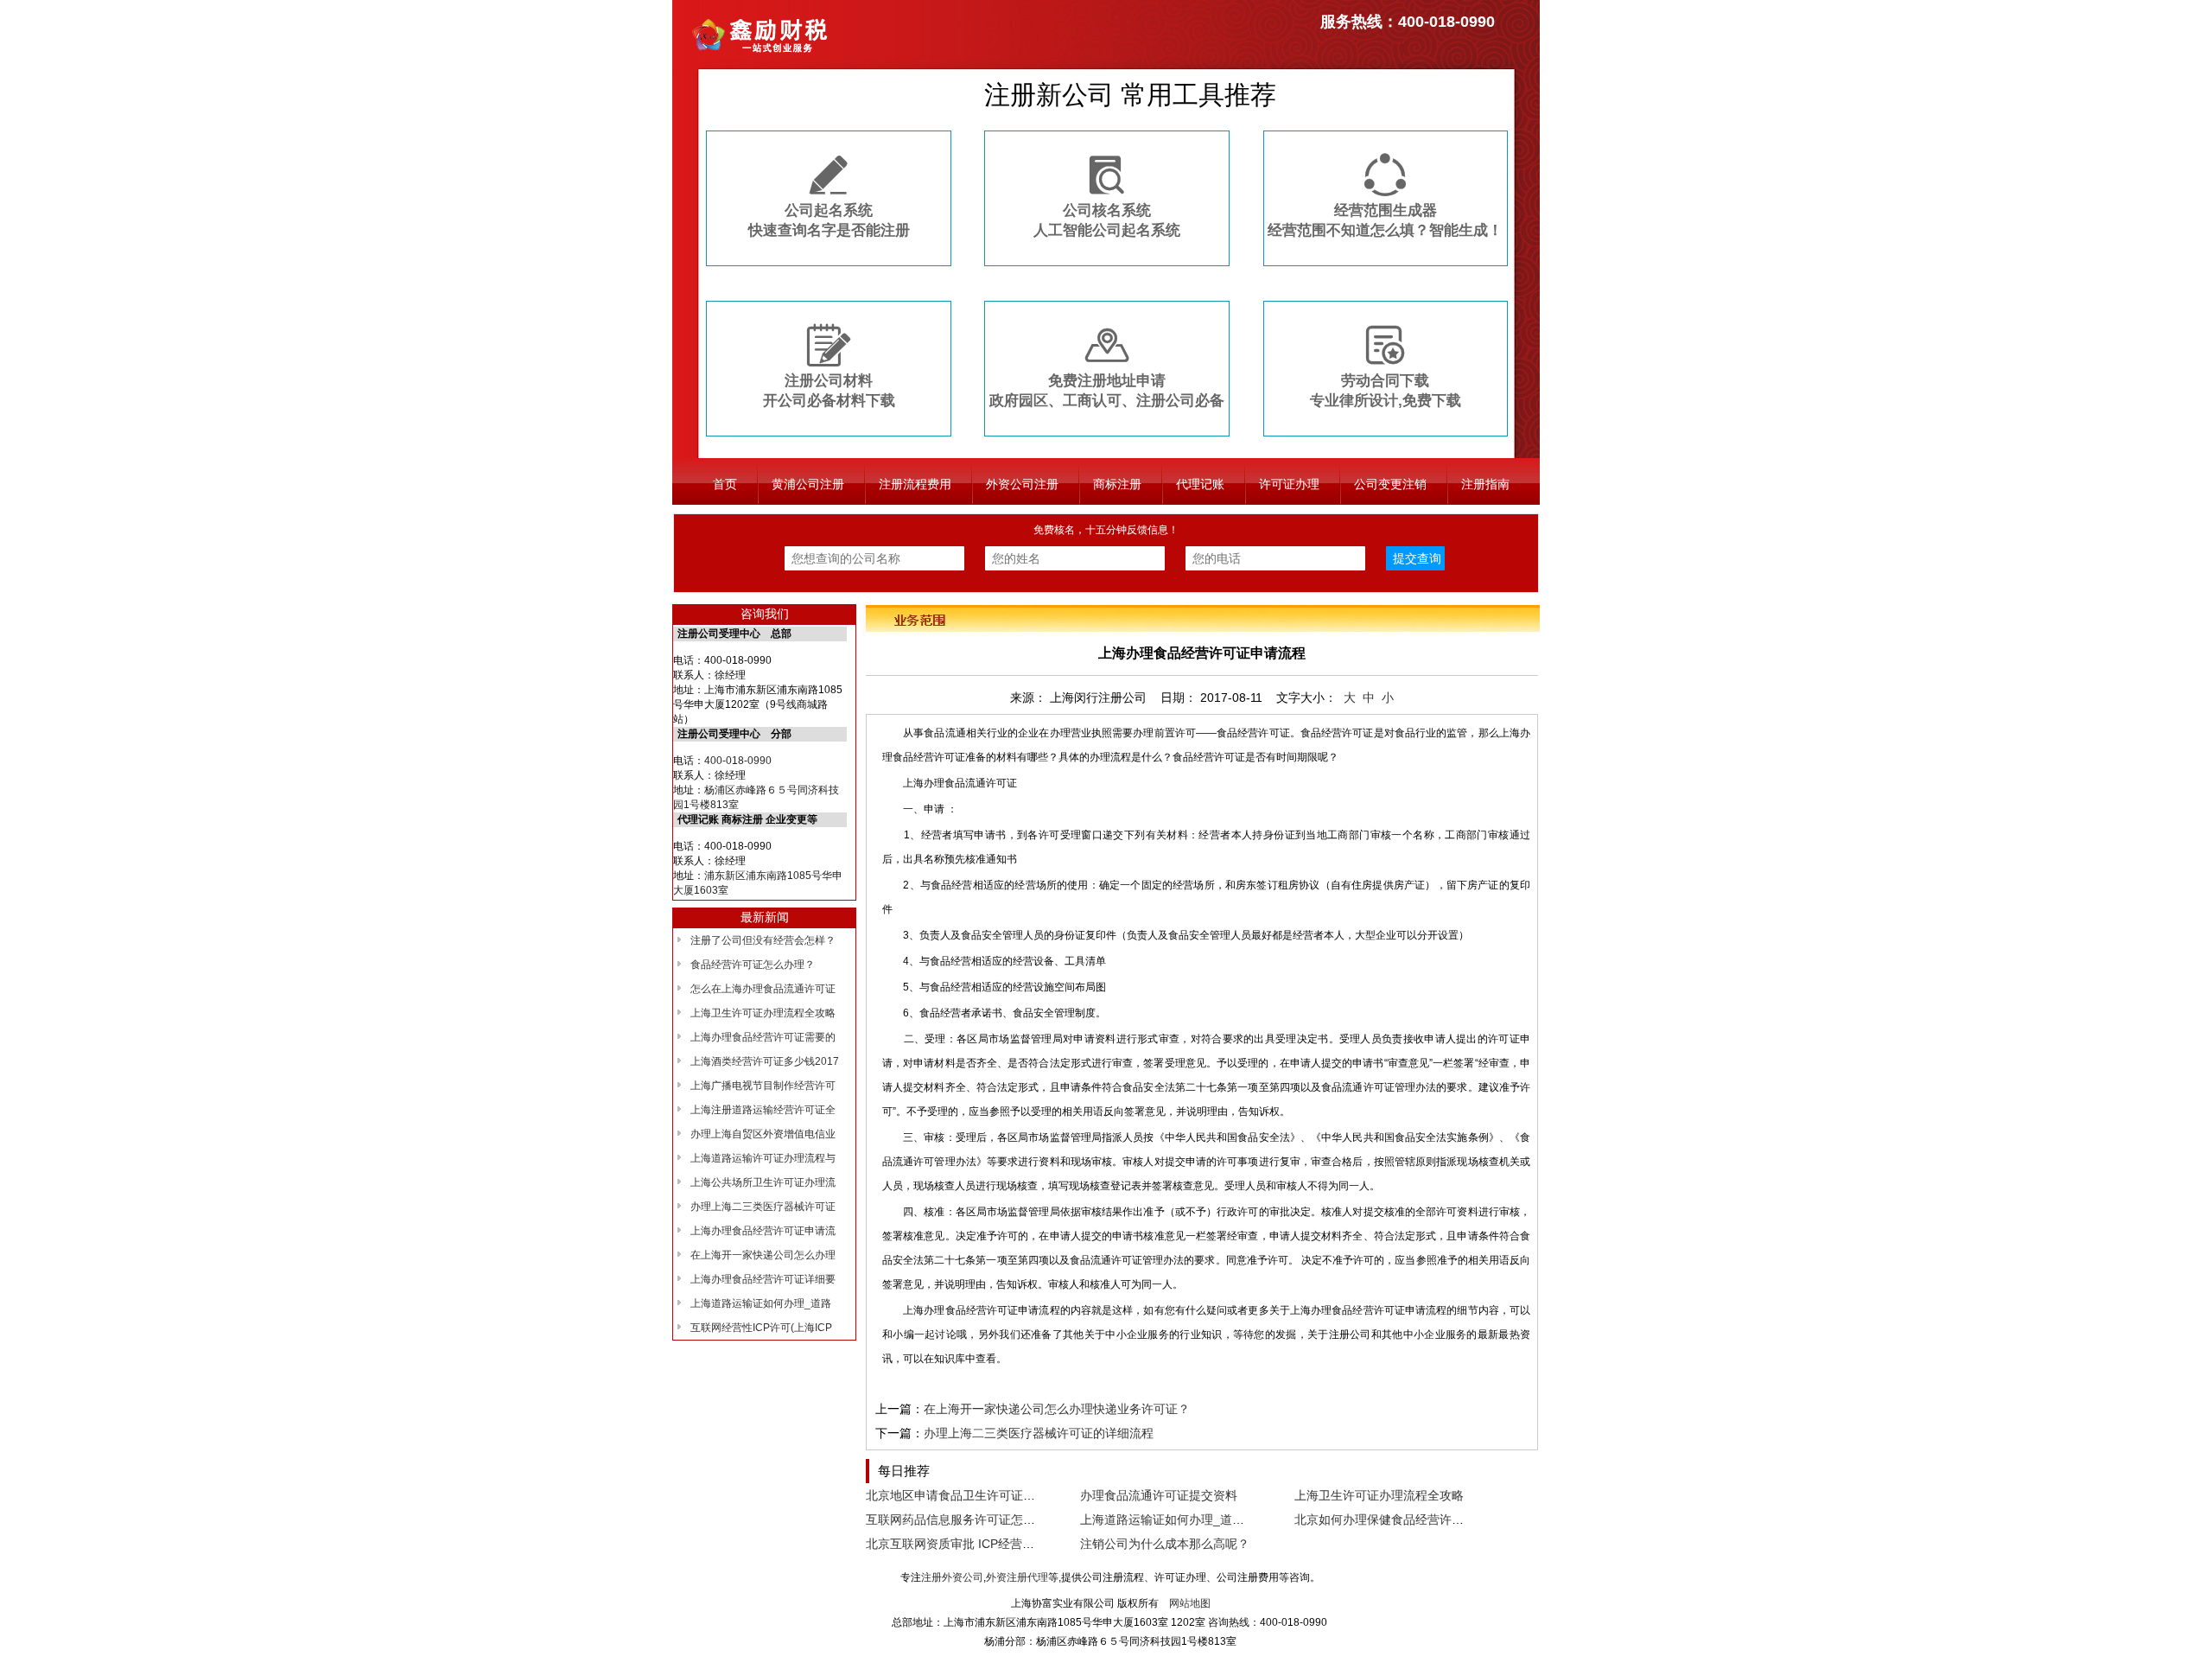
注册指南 (1485, 484)
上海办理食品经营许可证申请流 (763, 1231)
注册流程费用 (915, 484)
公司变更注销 (1390, 484)
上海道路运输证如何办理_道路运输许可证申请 (1205, 1519)
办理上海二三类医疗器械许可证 (763, 1207)
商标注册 (1117, 484)
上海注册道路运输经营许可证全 (763, 1110)
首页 (725, 484)
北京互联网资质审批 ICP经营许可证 (962, 1544)
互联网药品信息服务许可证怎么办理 (963, 1519)
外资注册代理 (1017, 1577)
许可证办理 (1289, 484)
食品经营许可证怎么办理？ (753, 965)
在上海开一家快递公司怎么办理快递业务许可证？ (1057, 1409)
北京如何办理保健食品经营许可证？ (1391, 1519)
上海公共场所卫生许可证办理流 (763, 1182)
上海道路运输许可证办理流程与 (763, 1158)
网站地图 (1190, 1603)
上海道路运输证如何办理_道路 (761, 1303)
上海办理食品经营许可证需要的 (763, 1037)
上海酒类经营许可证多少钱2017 (765, 1061)
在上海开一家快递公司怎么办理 (763, 1255)
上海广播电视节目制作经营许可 (763, 1086)
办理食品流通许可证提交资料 (1159, 1495)
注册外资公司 (952, 1577)
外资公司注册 (1022, 484)
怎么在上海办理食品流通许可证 (763, 989)
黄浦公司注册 (808, 484)
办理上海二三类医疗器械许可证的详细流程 (1039, 1433)
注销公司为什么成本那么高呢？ (1165, 1544)
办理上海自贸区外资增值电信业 (763, 1134)
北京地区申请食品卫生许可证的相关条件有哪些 (993, 1495)
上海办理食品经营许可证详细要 (763, 1279)
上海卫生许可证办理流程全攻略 (763, 1013)
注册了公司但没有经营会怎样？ (763, 940)
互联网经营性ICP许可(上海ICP (761, 1328)
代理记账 (1200, 484)
